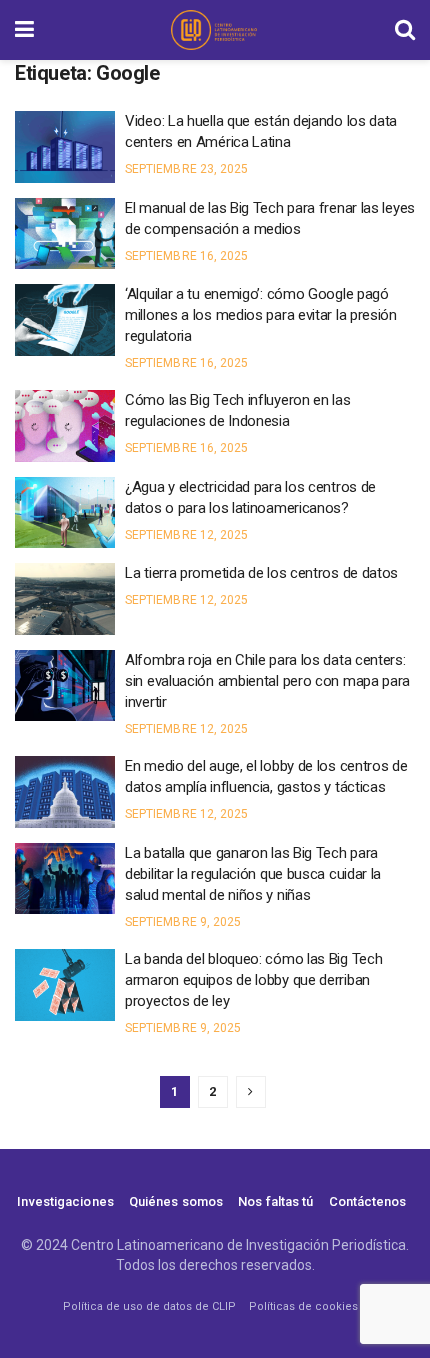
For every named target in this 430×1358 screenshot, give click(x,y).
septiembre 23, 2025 (186, 169)
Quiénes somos (176, 1201)
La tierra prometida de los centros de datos (261, 573)
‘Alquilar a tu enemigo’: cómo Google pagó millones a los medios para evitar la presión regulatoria (261, 315)
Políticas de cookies (303, 1306)
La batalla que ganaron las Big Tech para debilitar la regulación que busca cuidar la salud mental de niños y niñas (253, 874)
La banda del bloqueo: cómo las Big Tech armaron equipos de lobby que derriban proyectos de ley (253, 980)
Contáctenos (368, 1201)
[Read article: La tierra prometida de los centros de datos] (65, 599)
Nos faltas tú (275, 1201)
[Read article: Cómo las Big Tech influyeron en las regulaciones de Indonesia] (65, 426)
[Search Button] (405, 30)
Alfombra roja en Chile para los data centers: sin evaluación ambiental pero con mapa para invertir (267, 681)
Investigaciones (65, 1201)
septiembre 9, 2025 (183, 922)
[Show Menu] (24, 30)
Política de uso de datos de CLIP (149, 1306)
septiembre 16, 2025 (186, 256)
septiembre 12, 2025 (186, 535)
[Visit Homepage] (214, 30)
